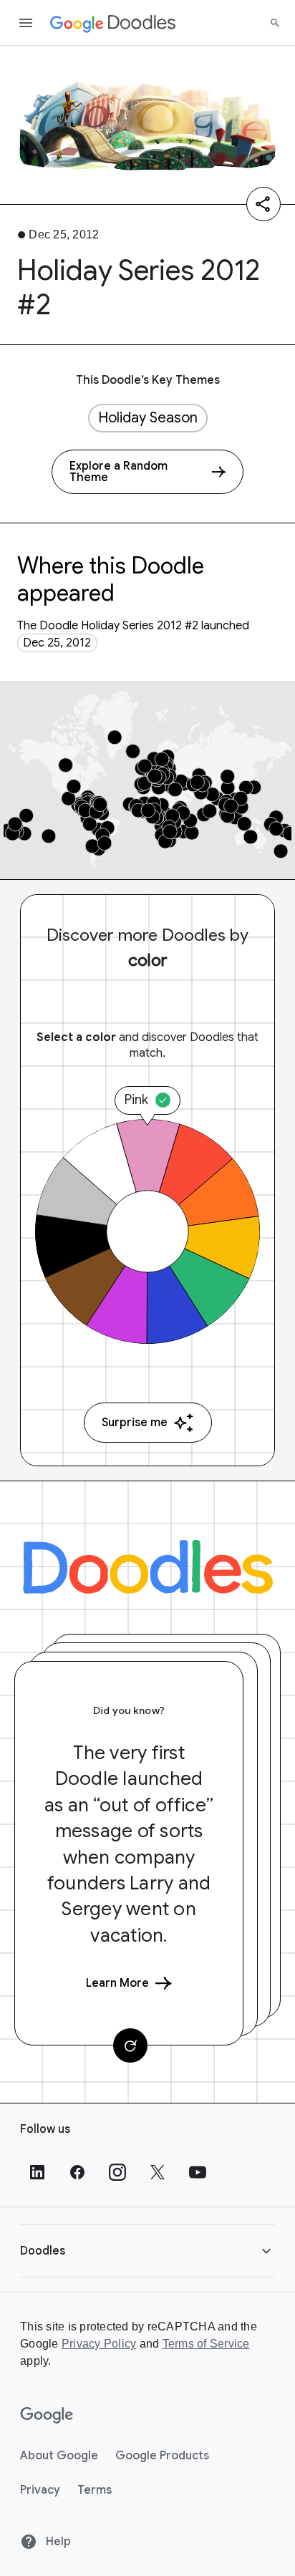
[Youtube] (198, 2172)
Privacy (40, 2490)
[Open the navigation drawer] (26, 23)
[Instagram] (117, 2172)
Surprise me (135, 1423)
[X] (158, 2172)
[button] (147, 2251)
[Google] (47, 2416)
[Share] (263, 204)
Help (57, 2542)
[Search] (275, 23)
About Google (59, 2456)
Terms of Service (206, 2344)
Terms (95, 2490)
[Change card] (130, 2045)
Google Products (162, 2456)
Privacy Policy (99, 2344)
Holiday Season (148, 418)
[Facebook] (77, 2172)
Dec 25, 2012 (57, 643)
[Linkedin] (37, 2172)
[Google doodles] (113, 23)
